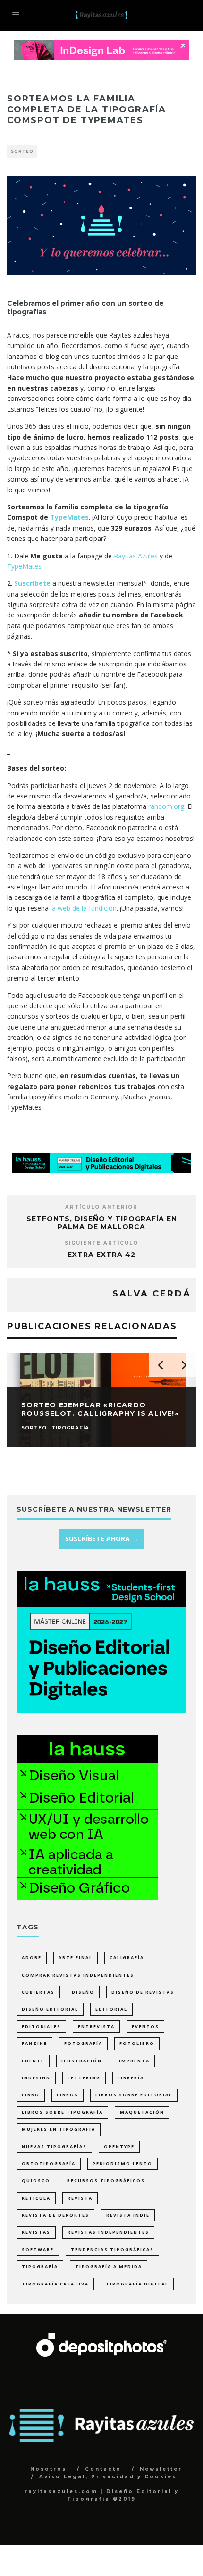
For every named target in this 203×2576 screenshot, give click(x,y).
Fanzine (34, 2043)
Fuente (33, 2061)
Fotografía (83, 2043)
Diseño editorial (50, 2009)
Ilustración (82, 2061)
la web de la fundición (84, 908)
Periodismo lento (123, 2164)
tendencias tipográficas (112, 2249)
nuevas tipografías (54, 2147)
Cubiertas (38, 1992)
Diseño (83, 1992)
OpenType (119, 2147)
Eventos (145, 2026)
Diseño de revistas (143, 1992)
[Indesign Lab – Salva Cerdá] (101, 45)
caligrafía (127, 1957)
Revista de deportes (55, 2215)
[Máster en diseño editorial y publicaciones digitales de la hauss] (101, 1171)
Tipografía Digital (137, 2284)
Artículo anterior (101, 1207)
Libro (31, 2095)
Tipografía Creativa (55, 2284)
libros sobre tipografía (62, 2112)
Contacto (103, 2469)
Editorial (111, 2009)
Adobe (32, 1957)
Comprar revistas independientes (78, 1975)
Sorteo (22, 151)
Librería (131, 2078)
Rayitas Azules (135, 556)
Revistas (36, 2232)
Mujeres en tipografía (59, 2129)
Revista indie (128, 2215)
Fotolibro (137, 2043)
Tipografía (40, 2266)
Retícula (36, 2198)
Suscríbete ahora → (102, 1539)
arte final (76, 1957)
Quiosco (36, 2181)
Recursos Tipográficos (106, 2181)
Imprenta (134, 2061)
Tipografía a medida (109, 2266)
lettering (84, 2078)
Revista (80, 2198)
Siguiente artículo (101, 1243)
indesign (36, 2078)
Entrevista (96, 2026)
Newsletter (161, 2469)
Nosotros (48, 2469)
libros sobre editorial (134, 2095)
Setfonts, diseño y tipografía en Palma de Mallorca (102, 1223)
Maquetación (142, 2112)
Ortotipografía (49, 2164)
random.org (166, 806)
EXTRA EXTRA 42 (101, 1255)
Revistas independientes (108, 2232)
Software (38, 2249)
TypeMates (69, 517)
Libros (68, 2095)
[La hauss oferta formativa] (87, 1898)
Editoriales (41, 2026)
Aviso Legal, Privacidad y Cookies (108, 2477)
